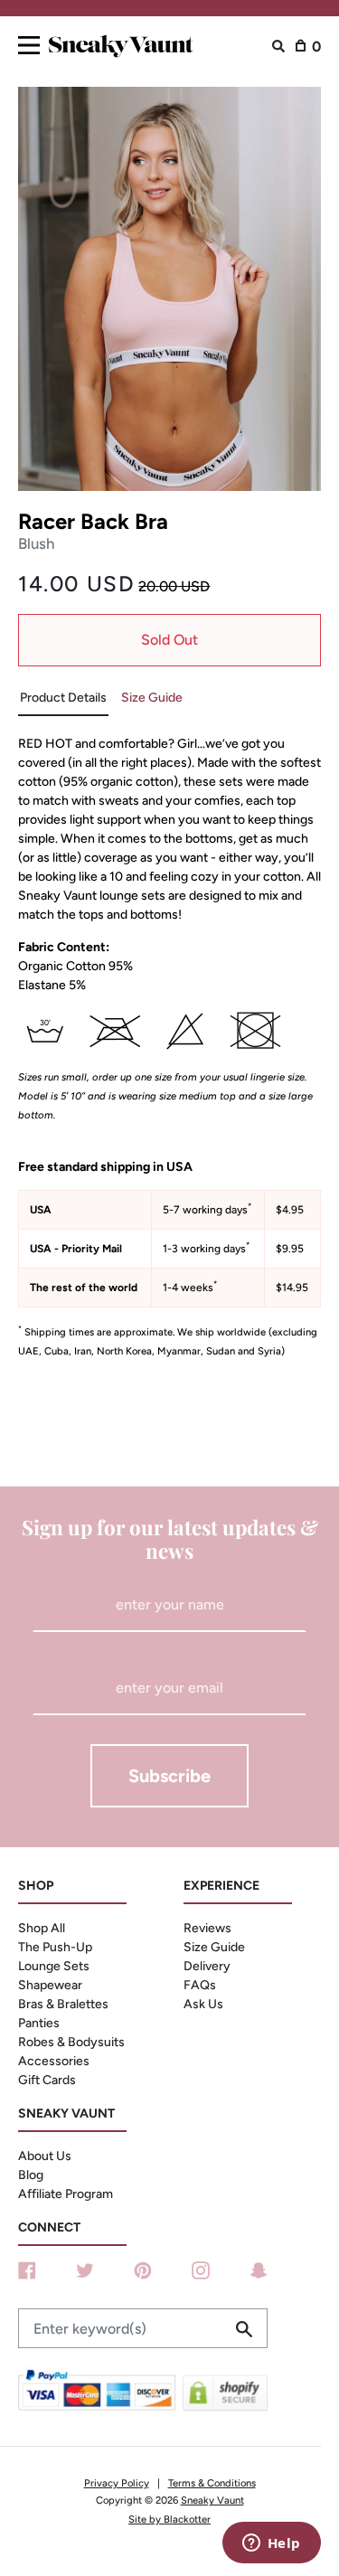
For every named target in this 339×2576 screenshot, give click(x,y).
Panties (39, 2023)
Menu (29, 42)
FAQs (200, 1985)
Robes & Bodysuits (71, 2042)
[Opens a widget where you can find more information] (271, 2544)
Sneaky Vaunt (212, 2500)
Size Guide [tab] (152, 698)
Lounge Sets (54, 1966)
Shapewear (50, 1985)
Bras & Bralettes (63, 2004)
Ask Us (203, 2004)
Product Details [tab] (63, 698)
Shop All (42, 1928)
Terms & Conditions (212, 2483)
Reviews (207, 1928)
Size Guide (214, 1947)
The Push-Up (55, 1947)
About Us (45, 2156)
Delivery (207, 1966)
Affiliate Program (66, 2194)
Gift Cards (47, 2080)
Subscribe (169, 1776)
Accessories (54, 2061)
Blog (31, 2175)
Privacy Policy (117, 2483)
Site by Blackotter (169, 2519)
